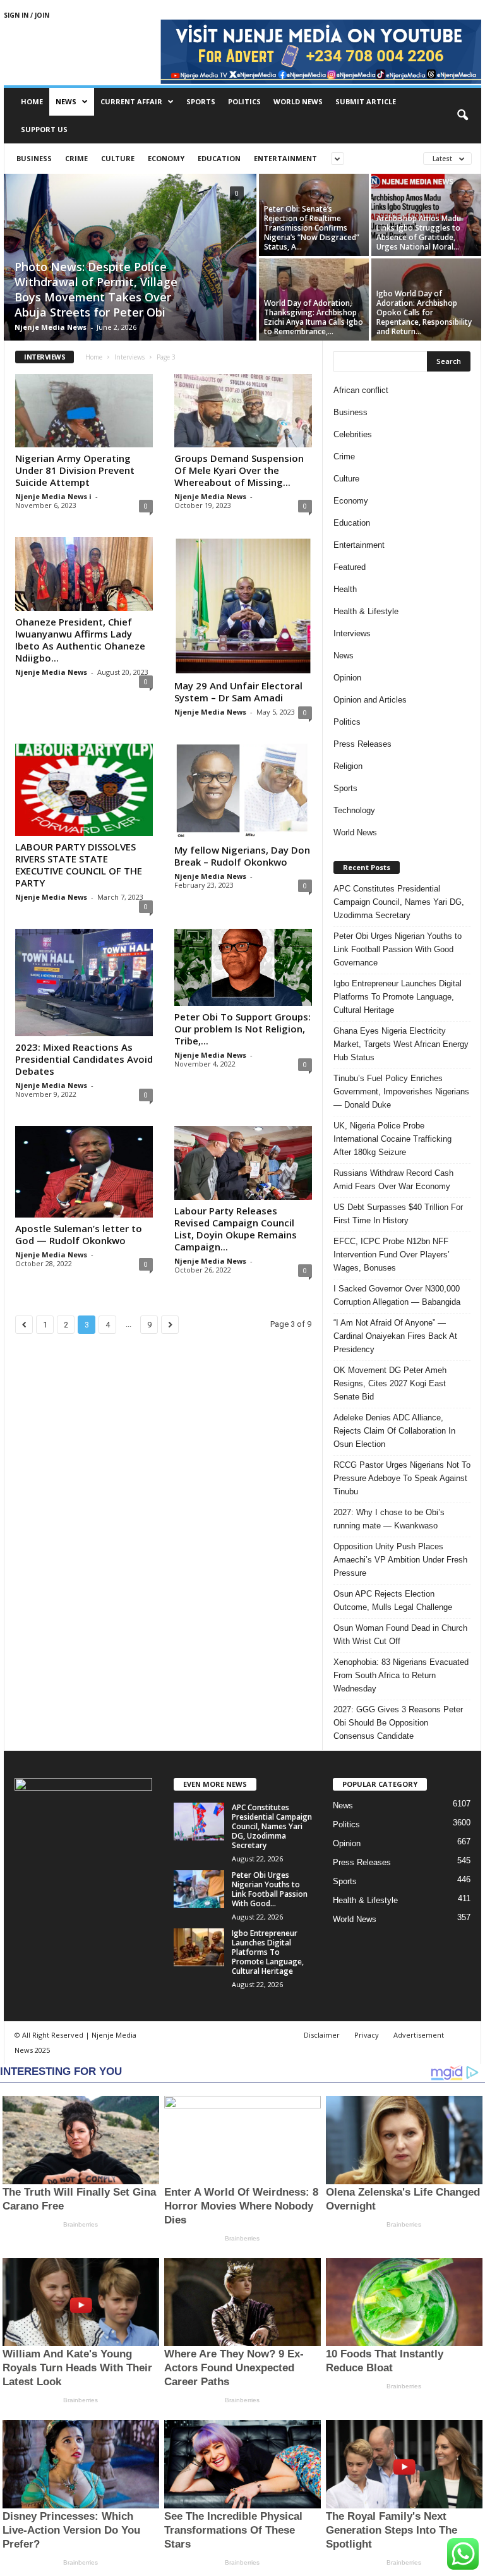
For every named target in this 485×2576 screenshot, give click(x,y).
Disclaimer (322, 2035)
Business (34, 158)
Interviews (129, 357)
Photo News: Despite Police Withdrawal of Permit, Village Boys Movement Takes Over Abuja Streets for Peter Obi (96, 289)
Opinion (347, 678)
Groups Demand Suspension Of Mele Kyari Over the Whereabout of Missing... (239, 470)
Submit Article (366, 101)
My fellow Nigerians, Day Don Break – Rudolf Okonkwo (242, 856)
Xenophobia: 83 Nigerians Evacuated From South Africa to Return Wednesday (401, 1675)
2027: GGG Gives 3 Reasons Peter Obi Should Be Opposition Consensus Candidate (398, 1723)
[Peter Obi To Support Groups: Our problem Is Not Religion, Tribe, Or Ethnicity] (243, 968)
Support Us (44, 129)
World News (298, 101)
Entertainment (285, 158)
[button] (462, 116)
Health (345, 589)
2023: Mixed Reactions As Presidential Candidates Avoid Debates (84, 1059)
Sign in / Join (27, 15)
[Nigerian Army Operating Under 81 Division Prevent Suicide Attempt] (84, 411)
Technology (354, 810)
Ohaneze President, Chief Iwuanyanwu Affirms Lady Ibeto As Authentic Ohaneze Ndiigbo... (80, 640)
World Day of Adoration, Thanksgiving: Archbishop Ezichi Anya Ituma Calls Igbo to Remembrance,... (314, 317)
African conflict (361, 390)
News (66, 101)
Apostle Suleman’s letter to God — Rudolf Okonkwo (79, 1234)
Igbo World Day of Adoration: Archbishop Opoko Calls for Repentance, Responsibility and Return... (424, 312)
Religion (348, 766)
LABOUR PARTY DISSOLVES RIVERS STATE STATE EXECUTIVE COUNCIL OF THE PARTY (79, 865)
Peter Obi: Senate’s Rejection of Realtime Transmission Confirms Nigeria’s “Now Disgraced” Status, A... (312, 228)
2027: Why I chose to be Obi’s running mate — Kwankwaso (389, 1519)
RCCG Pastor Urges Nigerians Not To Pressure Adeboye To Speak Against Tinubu (402, 1478)
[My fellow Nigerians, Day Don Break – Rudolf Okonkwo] (243, 791)
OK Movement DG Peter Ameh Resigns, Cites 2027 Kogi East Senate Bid (390, 1383)
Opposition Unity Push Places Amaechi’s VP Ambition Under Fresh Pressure (400, 1560)
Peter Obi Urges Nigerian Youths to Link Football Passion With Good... (270, 1889)
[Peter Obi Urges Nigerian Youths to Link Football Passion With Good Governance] (199, 1889)
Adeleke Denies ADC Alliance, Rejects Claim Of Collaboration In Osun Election (394, 1431)
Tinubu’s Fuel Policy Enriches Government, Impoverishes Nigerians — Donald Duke (401, 1091)
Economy (166, 158)
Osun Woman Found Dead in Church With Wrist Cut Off (400, 1635)
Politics (244, 101)
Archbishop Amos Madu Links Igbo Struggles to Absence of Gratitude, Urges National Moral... (419, 233)
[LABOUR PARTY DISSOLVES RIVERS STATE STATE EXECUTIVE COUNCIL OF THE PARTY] (84, 789)
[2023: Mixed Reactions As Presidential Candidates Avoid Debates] (84, 983)
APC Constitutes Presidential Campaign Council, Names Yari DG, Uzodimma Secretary (399, 902)
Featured (350, 567)
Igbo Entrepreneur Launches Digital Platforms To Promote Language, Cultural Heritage (398, 997)
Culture (118, 158)
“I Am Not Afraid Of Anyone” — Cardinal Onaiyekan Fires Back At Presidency (395, 1336)
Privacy (367, 2035)
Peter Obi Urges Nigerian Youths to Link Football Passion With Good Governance (398, 949)
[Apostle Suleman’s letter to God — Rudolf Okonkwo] (84, 1172)
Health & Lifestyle (366, 611)
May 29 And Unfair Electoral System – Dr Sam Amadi (238, 692)
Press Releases (362, 744)
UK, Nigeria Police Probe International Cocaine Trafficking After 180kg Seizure (392, 1139)
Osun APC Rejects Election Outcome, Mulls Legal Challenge (393, 1600)
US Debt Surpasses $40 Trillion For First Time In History (398, 1214)
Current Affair (131, 101)
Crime (76, 158)
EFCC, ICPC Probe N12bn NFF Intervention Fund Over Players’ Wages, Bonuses (392, 1255)
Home (32, 101)
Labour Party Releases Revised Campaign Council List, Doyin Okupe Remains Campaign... (236, 1229)
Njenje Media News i (53, 496)
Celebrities (353, 434)
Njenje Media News (51, 327)
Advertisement (419, 2035)
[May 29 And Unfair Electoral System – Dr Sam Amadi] (243, 606)
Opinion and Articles (370, 700)
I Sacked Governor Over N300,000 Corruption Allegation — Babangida (397, 1295)
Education (219, 158)
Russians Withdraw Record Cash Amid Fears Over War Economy (393, 1180)
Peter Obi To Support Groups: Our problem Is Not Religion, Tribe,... (242, 1029)
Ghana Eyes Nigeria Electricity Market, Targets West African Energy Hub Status (401, 1044)
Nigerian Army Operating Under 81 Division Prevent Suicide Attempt (75, 470)
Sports (201, 101)
